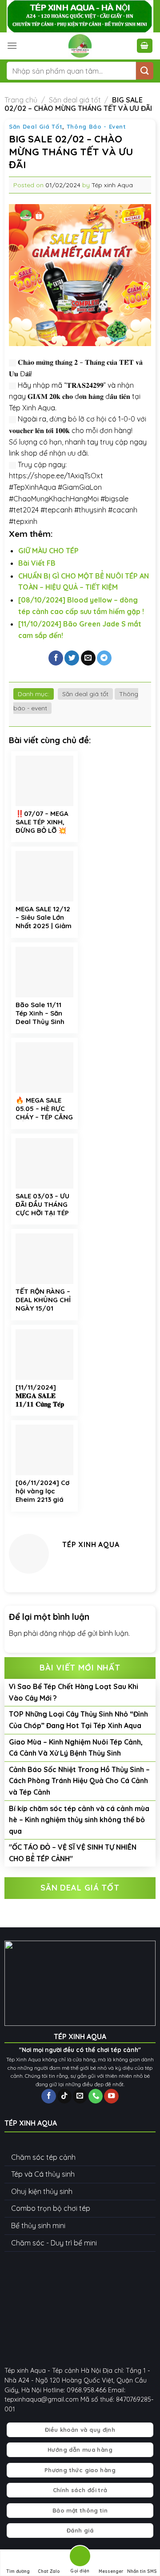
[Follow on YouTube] (111, 2096)
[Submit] (145, 71)
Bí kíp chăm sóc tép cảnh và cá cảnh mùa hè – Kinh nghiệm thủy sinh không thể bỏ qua (79, 1820)
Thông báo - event (96, 126)
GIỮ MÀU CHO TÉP (48, 551)
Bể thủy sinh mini (38, 2225)
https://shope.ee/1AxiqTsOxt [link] (56, 476)
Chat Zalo (49, 2571)
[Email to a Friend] (88, 658)
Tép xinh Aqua (112, 185)
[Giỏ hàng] (145, 46)
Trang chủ (21, 100)
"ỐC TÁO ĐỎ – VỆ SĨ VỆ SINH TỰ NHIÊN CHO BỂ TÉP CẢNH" (73, 1853)
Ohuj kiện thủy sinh (42, 2191)
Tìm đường (18, 2571)
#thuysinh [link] (90, 510)
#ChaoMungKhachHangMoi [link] (54, 499)
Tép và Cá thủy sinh (43, 2174)
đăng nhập (58, 1633)
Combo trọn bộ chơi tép (51, 2208)
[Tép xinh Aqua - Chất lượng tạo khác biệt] (80, 46)
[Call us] (96, 2096)
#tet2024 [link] (24, 510)
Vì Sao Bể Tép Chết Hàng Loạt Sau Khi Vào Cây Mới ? (74, 1692)
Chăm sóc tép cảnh (43, 2157)
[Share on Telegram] (104, 658)
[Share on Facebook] (56, 658)
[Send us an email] (80, 2096)
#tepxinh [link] (23, 521)
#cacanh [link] (123, 510)
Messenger (111, 2571)
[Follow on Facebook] (48, 2096)
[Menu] (12, 45)
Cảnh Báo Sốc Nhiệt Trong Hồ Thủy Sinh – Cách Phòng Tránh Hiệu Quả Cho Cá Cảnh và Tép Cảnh (79, 1781)
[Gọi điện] (80, 2558)
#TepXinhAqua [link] (32, 487)
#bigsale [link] (114, 499)
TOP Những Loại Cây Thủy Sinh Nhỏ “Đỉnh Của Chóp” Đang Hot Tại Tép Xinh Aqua (78, 1720)
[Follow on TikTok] (64, 2096)
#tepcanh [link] (56, 510)
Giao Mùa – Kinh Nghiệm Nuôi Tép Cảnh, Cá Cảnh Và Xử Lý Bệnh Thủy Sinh (76, 1748)
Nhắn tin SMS (142, 2571)
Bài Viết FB (37, 563)
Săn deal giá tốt (75, 100)
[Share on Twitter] (72, 658)
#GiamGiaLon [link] (80, 487)
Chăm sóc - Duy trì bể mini (54, 2243)
